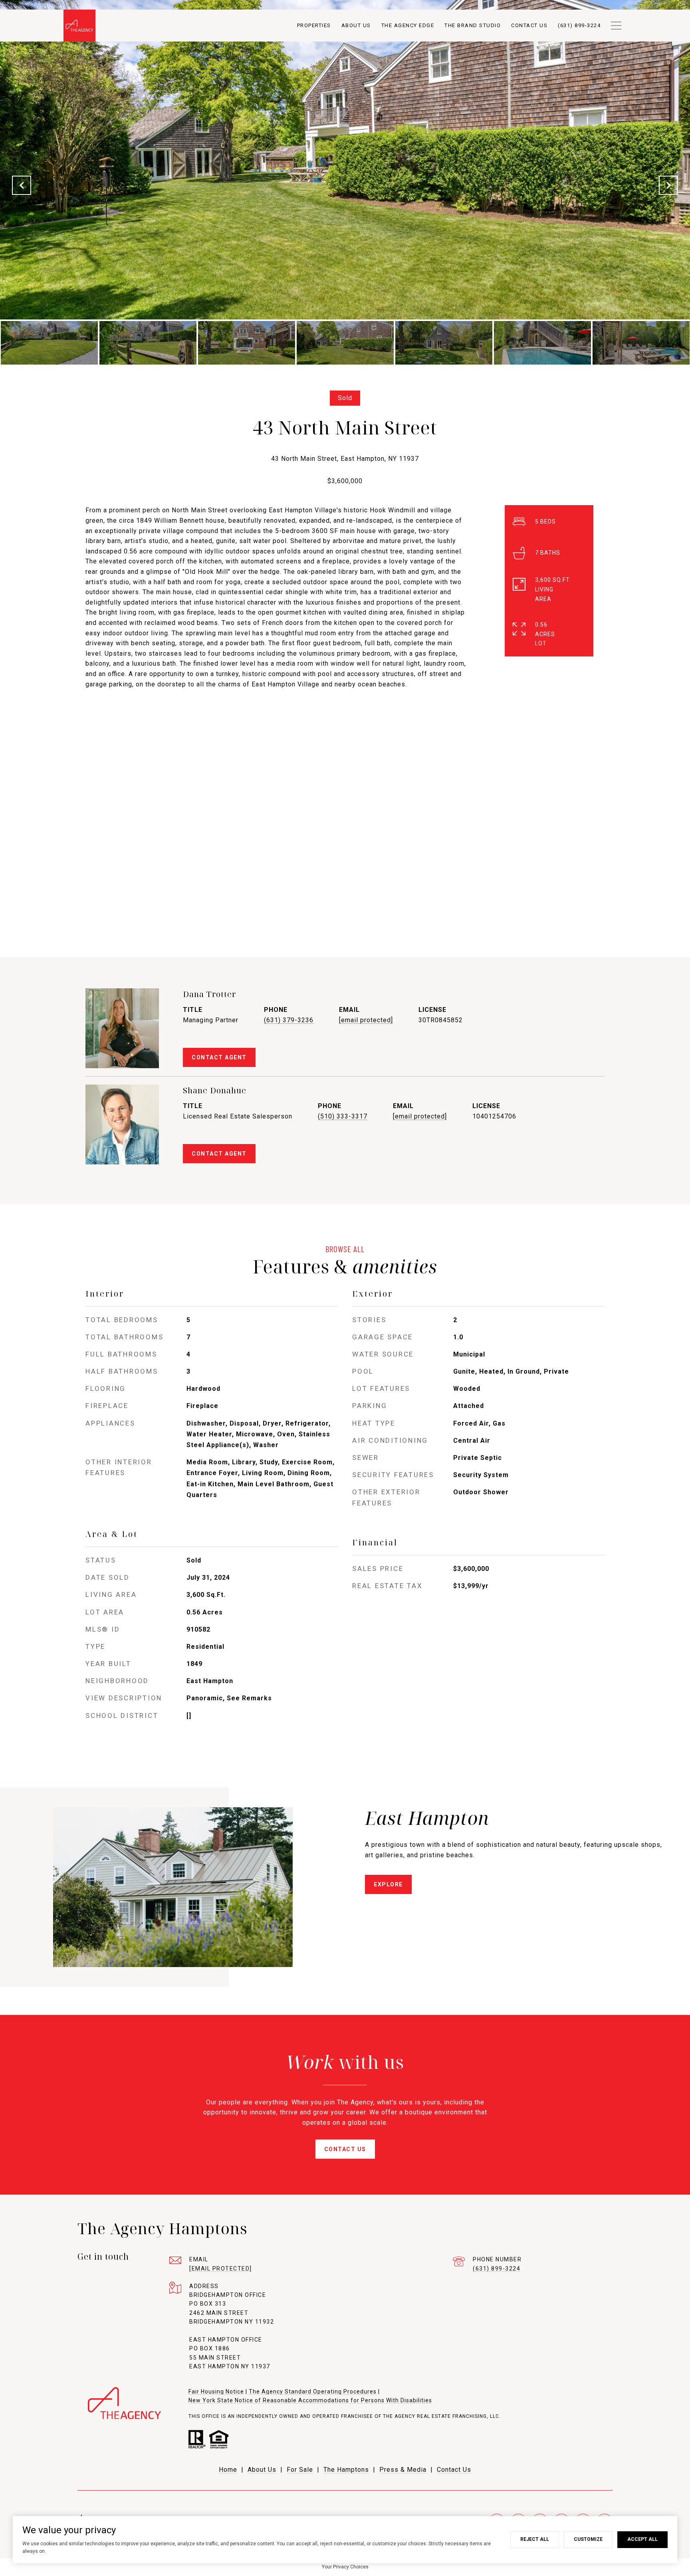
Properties (314, 25)
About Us (356, 25)
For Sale (300, 2470)
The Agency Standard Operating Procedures (313, 2392)
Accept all (642, 2539)
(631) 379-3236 (289, 1020)
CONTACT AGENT (219, 1057)
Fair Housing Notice (216, 2392)
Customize (588, 2539)
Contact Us (454, 2470)
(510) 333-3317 (343, 1116)
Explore (388, 1884)
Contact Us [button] (345, 2149)
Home (228, 2470)
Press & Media (403, 2470)
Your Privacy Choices (345, 2567)
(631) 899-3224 (497, 2269)
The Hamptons (346, 2470)
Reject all (535, 2539)
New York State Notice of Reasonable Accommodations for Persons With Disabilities (310, 2400)
